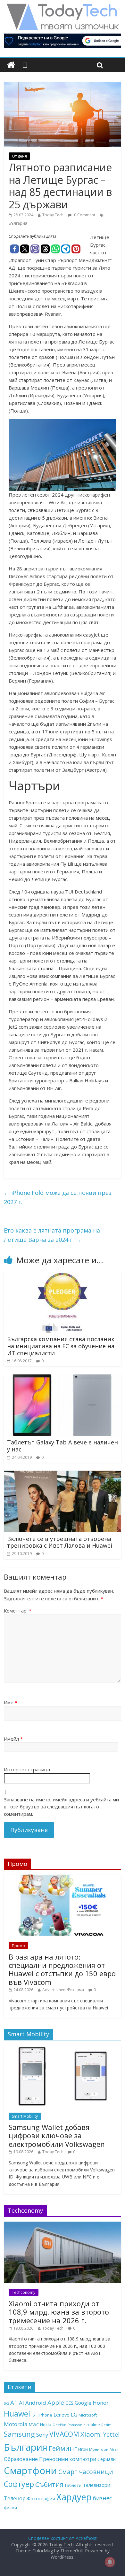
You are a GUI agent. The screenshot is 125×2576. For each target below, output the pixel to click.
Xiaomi (91, 2434)
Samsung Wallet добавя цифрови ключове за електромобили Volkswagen (57, 2135)
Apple (56, 2402)
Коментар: (18, 1611)
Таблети (73, 2485)
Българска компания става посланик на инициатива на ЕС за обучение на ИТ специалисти (61, 1346)
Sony (42, 2435)
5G (6, 2403)
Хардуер (74, 2497)
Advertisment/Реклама (63, 1990)
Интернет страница (27, 1769)
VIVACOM (64, 2434)
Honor (101, 2403)
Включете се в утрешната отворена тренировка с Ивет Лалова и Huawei (60, 1542)
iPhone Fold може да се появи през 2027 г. (58, 1197)
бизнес (102, 2498)
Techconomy (24, 2292)
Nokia (46, 2425)
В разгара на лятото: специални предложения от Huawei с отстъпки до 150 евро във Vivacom (62, 1969)
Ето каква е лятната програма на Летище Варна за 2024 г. (52, 1235)
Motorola (16, 2424)
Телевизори (96, 2485)
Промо (18, 1946)
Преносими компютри (68, 2459)
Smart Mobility (25, 2116)
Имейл (13, 1739)
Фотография (41, 2498)
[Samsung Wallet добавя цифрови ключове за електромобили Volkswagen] (63, 2049)
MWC (34, 2425)
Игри (83, 2449)
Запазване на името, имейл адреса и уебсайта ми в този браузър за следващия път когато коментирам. (61, 1807)
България (18, 223)
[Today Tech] (63, 7)
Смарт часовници (86, 2472)
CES (69, 2403)
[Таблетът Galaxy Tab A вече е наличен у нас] (63, 1378)
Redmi (107, 2425)
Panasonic (76, 2425)
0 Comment (84, 215)
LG (74, 2415)
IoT (34, 2415)
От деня (19, 156)
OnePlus (59, 2425)
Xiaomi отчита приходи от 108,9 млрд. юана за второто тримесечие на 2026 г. (59, 2312)
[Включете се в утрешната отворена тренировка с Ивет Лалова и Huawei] (63, 1474)
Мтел (114, 2449)
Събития (49, 2484)
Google (83, 2403)
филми (10, 2508)
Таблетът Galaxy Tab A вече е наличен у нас (63, 1446)
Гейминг (63, 2448)
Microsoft (88, 2415)
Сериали (107, 2459)
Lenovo (62, 2415)
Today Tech (53, 215)
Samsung (19, 2434)
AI (21, 2403)
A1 (14, 2402)
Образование (21, 2459)
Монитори (99, 2449)
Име (11, 1702)
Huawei (17, 2414)
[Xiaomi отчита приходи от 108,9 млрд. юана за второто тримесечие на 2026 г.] (63, 2225)
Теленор (15, 2498)
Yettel (111, 2434)
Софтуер (19, 2484)
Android (36, 2403)
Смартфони (30, 2471)
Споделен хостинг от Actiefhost (63, 2538)
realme (93, 2425)
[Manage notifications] (110, 2562)
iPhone (45, 2415)
